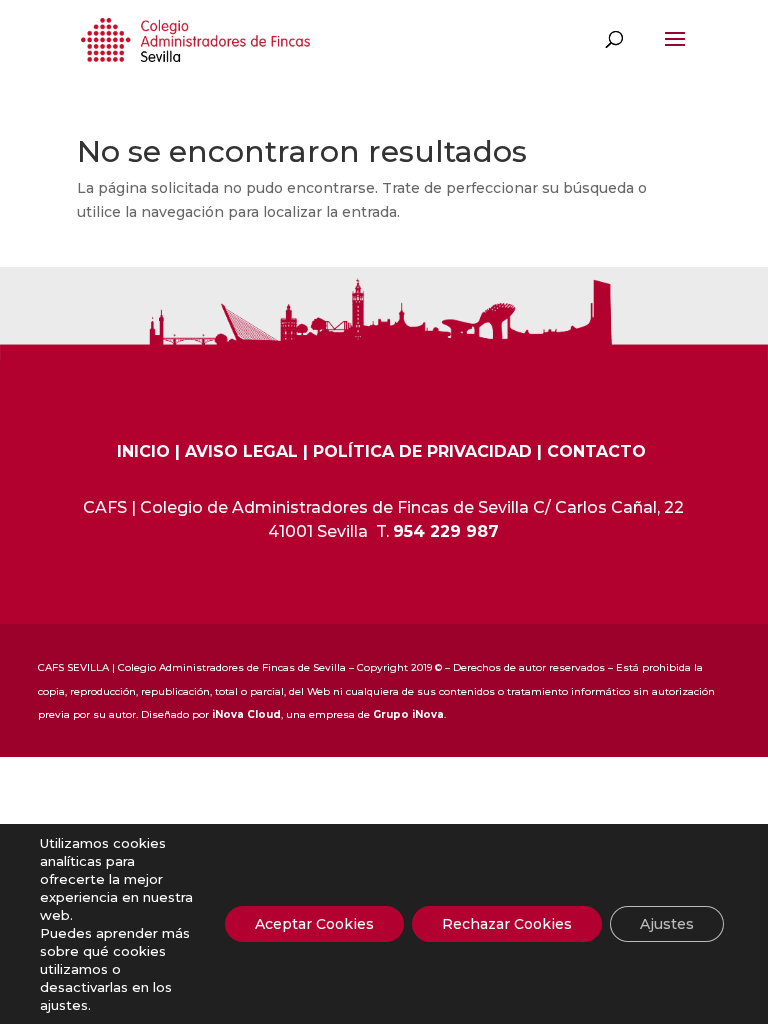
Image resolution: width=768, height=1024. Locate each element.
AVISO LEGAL (241, 451)
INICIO (143, 451)
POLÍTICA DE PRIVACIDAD (422, 451)
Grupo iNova (408, 714)
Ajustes (667, 924)
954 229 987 (446, 531)
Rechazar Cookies (507, 924)
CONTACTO (596, 451)
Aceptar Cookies (314, 924)
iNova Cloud (246, 714)
